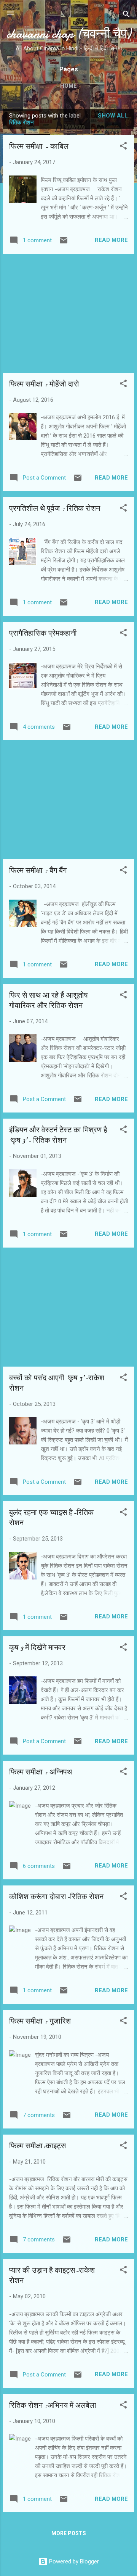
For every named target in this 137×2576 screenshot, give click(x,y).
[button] (123, 147)
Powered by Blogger (73, 2562)
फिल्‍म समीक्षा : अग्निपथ (41, 1772)
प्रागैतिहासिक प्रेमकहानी (43, 633)
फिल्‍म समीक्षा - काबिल (39, 146)
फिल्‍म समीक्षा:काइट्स (37, 2146)
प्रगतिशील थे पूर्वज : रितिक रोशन (55, 508)
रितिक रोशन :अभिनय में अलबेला (53, 2405)
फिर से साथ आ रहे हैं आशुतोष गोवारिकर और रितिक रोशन (49, 1000)
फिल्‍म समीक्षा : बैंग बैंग (38, 870)
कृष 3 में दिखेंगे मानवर (37, 1648)
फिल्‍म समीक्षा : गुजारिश (40, 2021)
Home (68, 86)
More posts (69, 2533)
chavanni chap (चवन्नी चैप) (69, 34)
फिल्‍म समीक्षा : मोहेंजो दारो (44, 384)
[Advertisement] (68, 313)
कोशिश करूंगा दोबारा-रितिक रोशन (56, 1897)
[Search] (126, 15)
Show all (113, 116)
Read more (111, 240)
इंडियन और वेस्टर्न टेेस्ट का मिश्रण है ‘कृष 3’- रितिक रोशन (58, 1135)
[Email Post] (64, 243)
